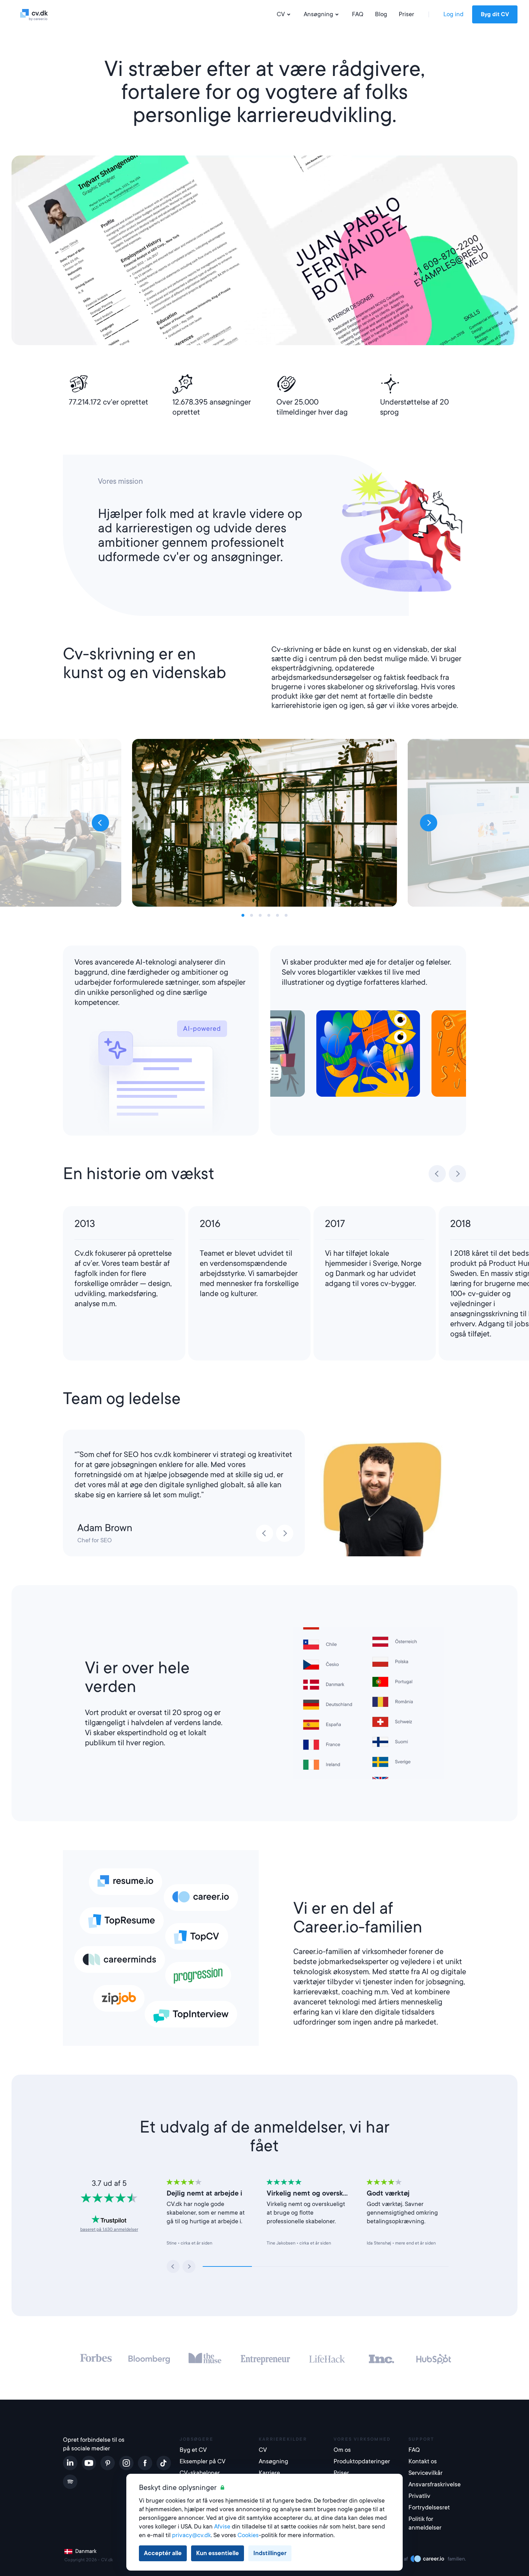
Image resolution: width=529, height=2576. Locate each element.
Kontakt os (423, 2461)
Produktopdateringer (362, 2461)
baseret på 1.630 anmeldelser (109, 2229)
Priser (406, 14)
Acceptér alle (163, 2553)
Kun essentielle (218, 2553)
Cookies (248, 2535)
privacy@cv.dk (191, 2535)
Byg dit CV (495, 14)
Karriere (269, 2473)
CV (281, 14)
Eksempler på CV (203, 2461)
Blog (381, 14)
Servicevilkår (426, 2473)
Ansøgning (318, 14)
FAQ (358, 14)
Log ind (453, 14)
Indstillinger (270, 2553)
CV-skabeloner (200, 2473)
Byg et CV (193, 2450)
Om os (342, 2450)
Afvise (222, 2527)
